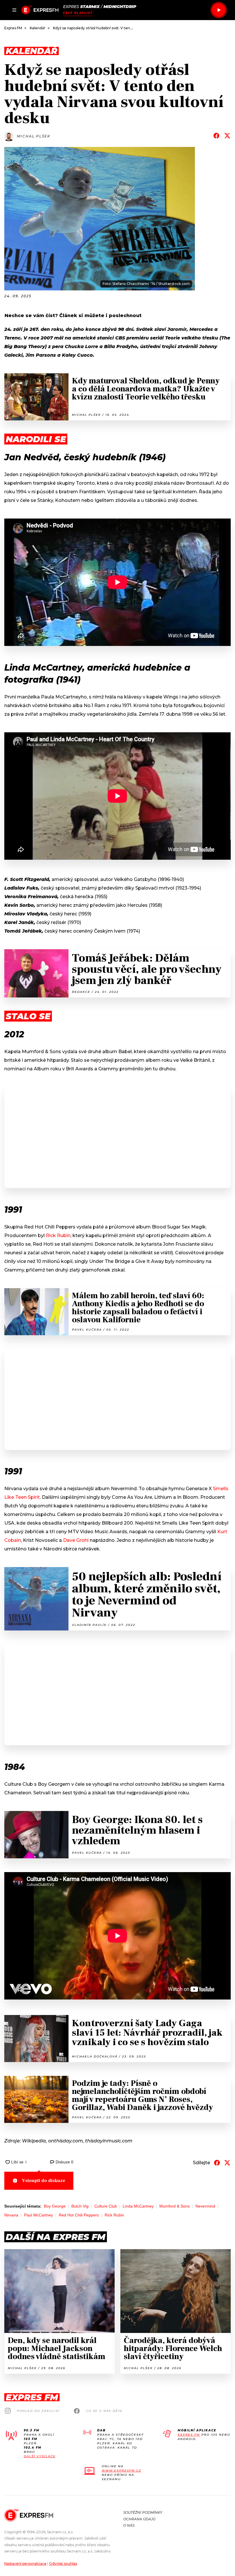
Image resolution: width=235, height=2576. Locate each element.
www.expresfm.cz (122, 2471)
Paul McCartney (39, 2215)
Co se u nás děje (104, 2411)
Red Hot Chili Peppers (79, 2215)
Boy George (55, 2206)
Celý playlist (78, 13)
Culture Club (106, 2206)
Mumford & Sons (175, 2206)
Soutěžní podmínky (143, 2512)
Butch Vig (80, 2206)
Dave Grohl (76, 1540)
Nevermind (205, 2206)
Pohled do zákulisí (38, 2411)
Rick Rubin (58, 1235)
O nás (129, 2525)
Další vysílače (40, 2456)
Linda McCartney (138, 2206)
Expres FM (189, 2435)
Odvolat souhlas (63, 2564)
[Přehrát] (219, 10)
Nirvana (11, 2215)
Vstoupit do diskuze (44, 2181)
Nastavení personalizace (25, 2564)
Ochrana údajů (139, 2519)
